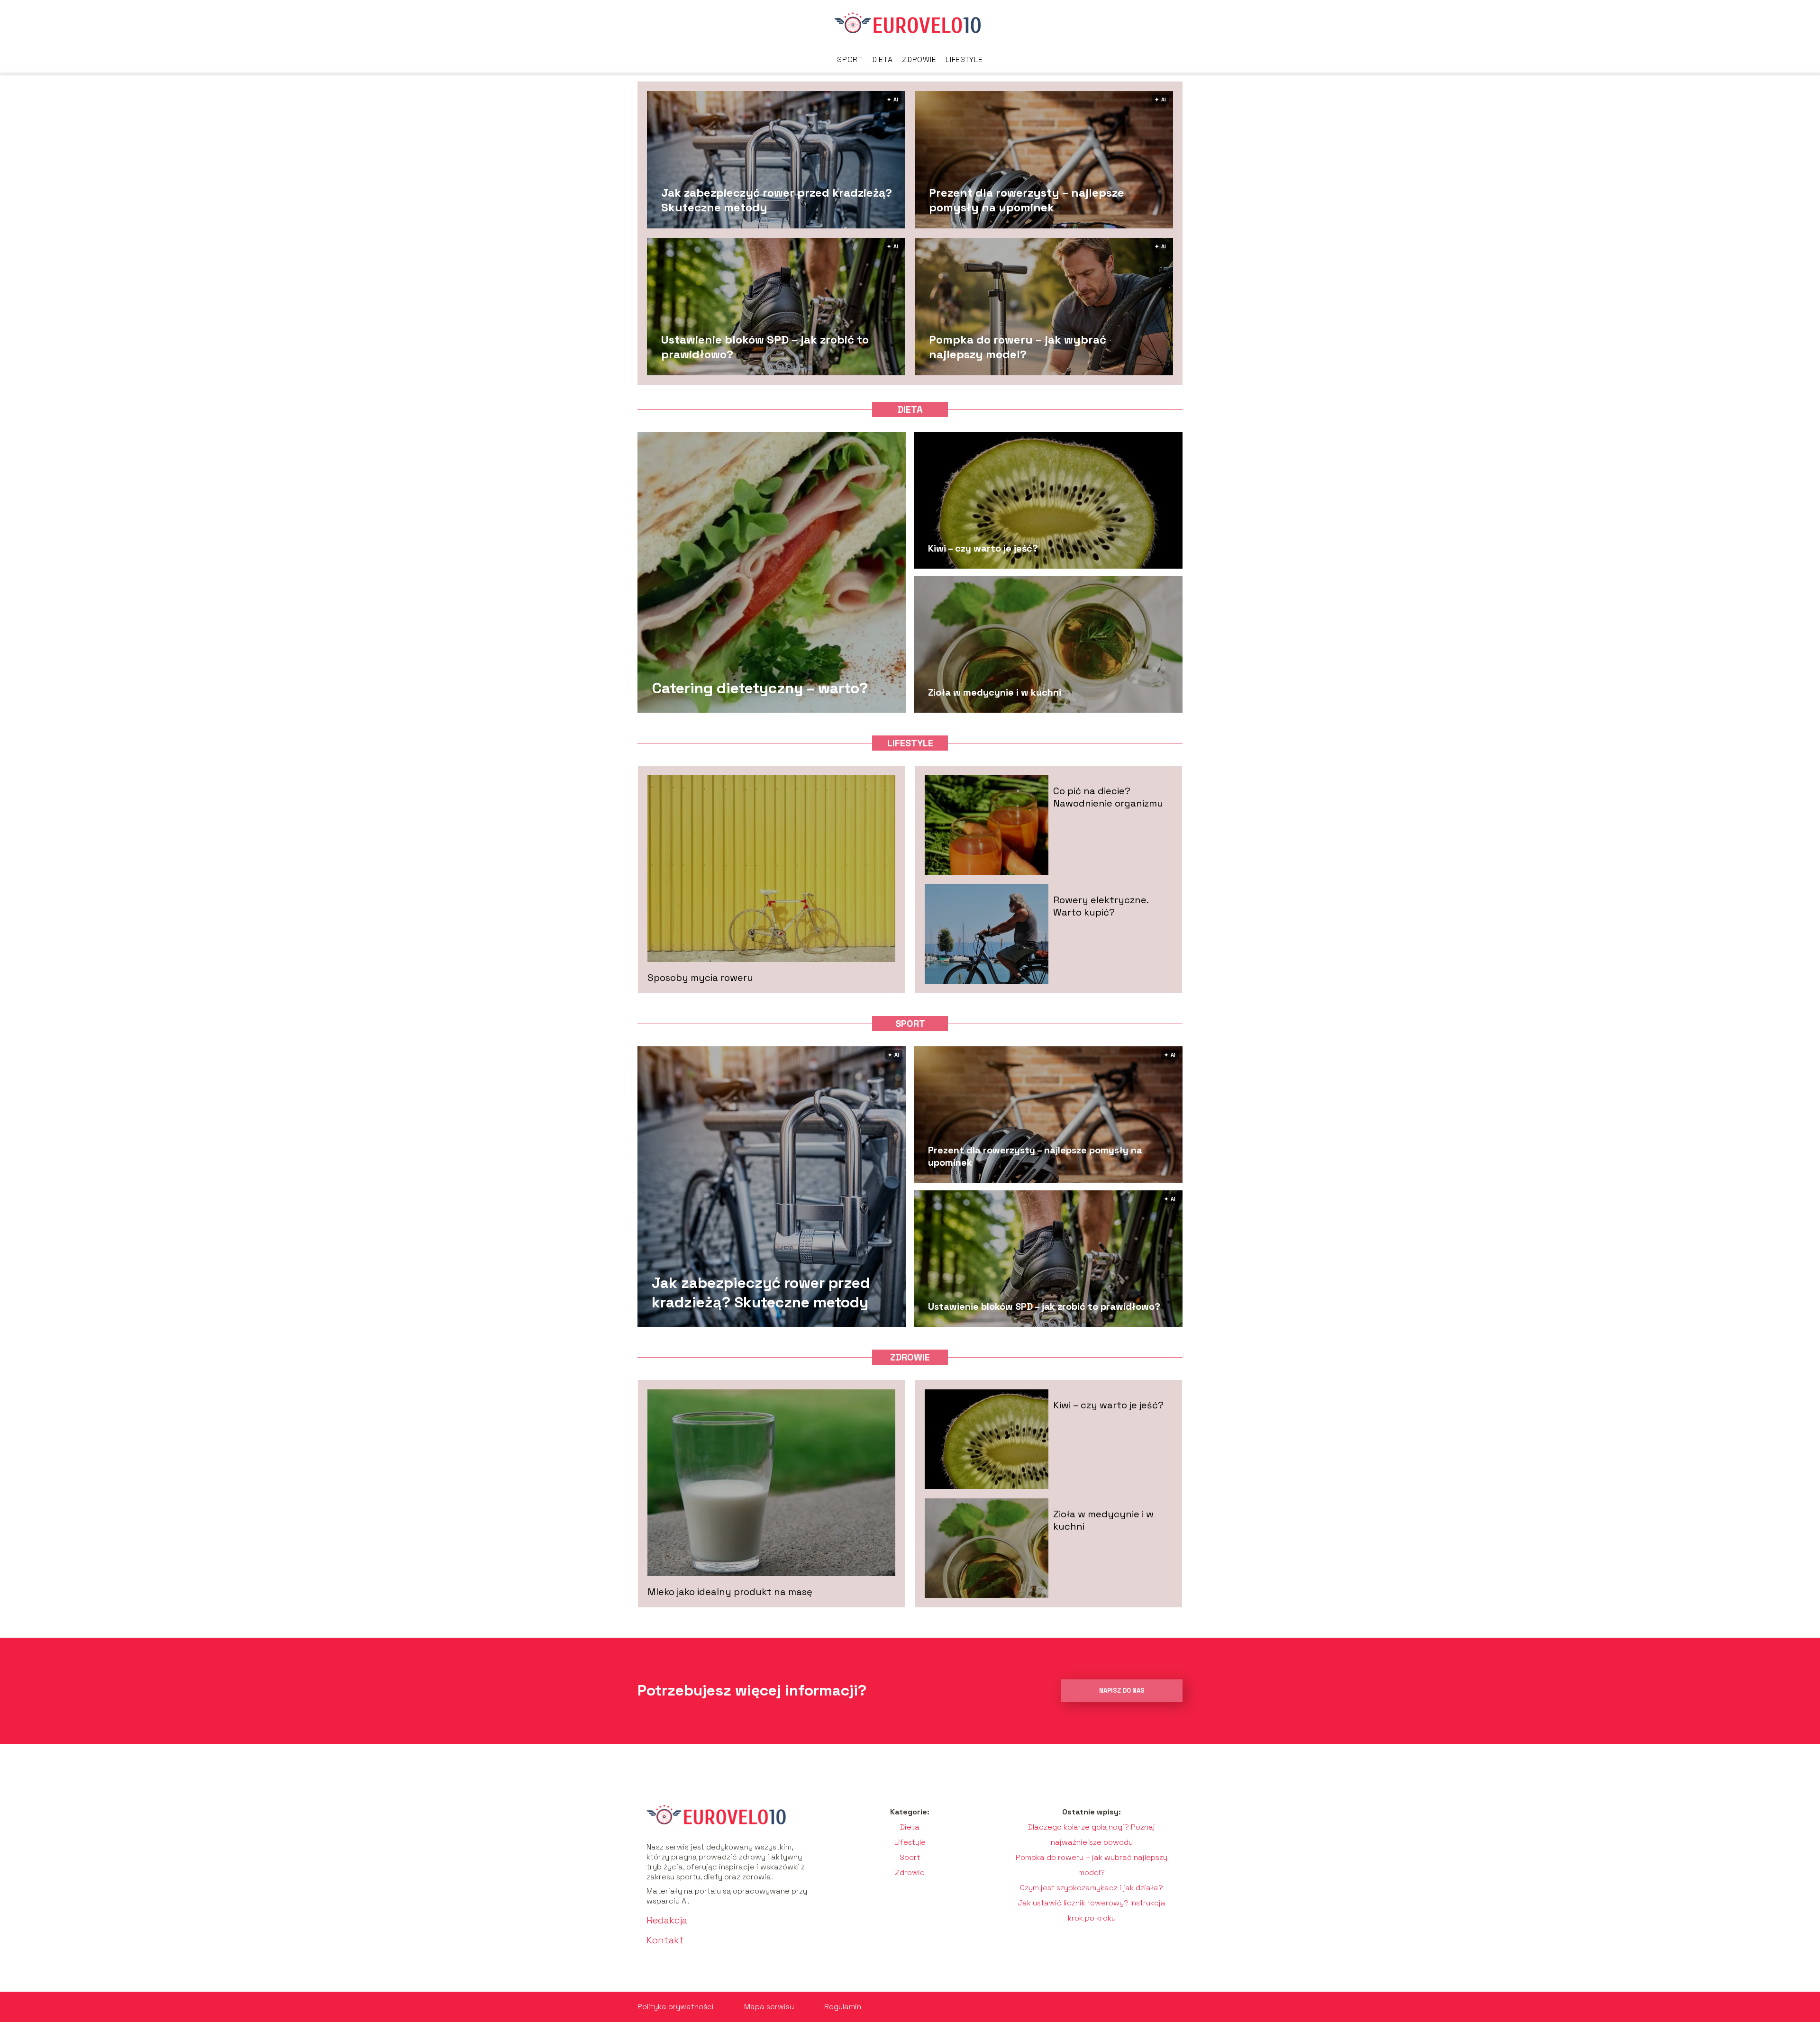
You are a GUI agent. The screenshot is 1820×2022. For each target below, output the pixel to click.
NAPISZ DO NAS (1122, 1691)
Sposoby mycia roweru (700, 978)
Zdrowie (919, 59)
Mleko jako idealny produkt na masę (730, 1592)
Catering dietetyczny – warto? (760, 688)
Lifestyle (964, 59)
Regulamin (843, 2007)
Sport (850, 59)
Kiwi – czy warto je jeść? (983, 548)
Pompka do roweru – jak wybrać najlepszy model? (1018, 346)
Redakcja (667, 1920)
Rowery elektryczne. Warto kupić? (1101, 906)
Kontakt (665, 1940)
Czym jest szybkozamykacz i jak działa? (1092, 1888)
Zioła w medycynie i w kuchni (995, 692)
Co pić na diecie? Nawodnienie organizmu (1108, 797)
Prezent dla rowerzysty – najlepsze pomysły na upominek (1027, 199)
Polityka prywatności (676, 2007)
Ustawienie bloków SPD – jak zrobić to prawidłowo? (765, 346)
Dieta (883, 59)
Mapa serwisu (769, 2007)
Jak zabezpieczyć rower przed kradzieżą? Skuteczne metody (777, 199)
